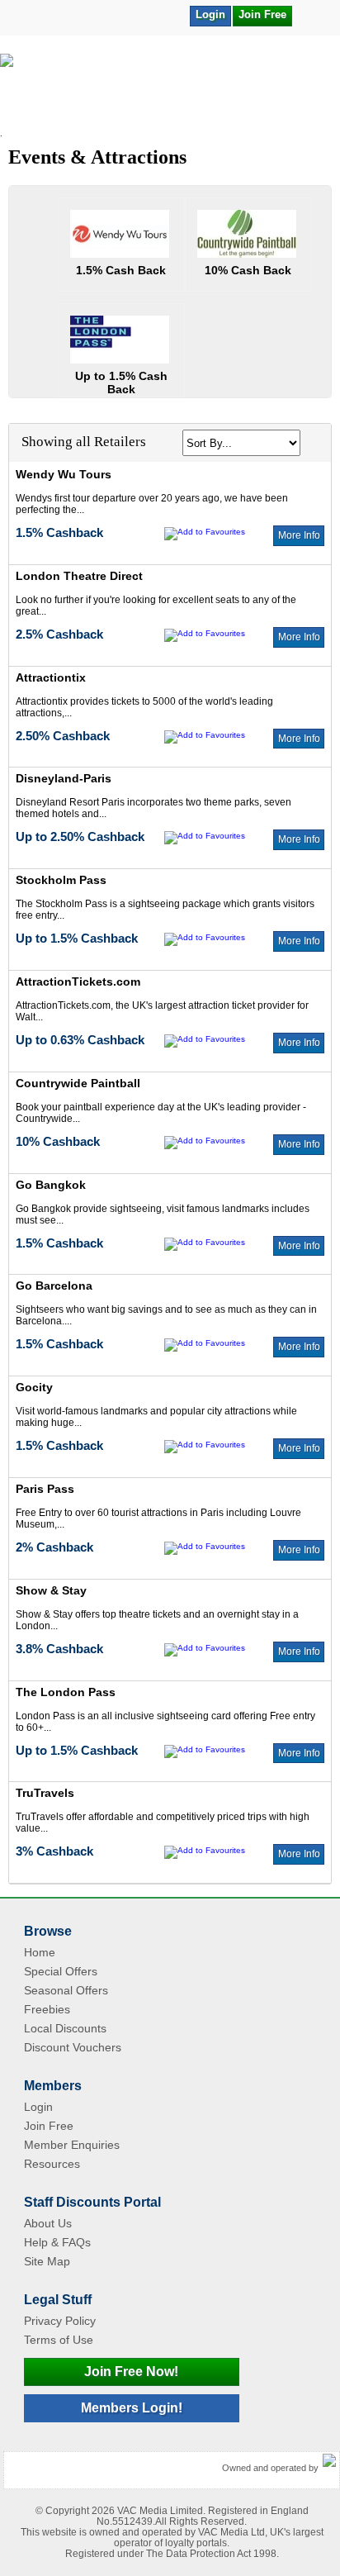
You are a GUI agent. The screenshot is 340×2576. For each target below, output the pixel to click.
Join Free (262, 14)
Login (210, 14)
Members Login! (132, 2408)
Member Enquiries (72, 2145)
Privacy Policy (60, 2321)
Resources (52, 2164)
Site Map (47, 2261)
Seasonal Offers (66, 1990)
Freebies (47, 2009)
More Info (299, 535)
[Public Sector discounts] (170, 91)
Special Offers (61, 1971)
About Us (48, 2223)
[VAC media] (329, 2461)
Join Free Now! (131, 2372)
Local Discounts (65, 2028)
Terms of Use (59, 2340)
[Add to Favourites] (313, 15)
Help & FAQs (57, 2242)
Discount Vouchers (73, 2047)
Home (40, 1952)
